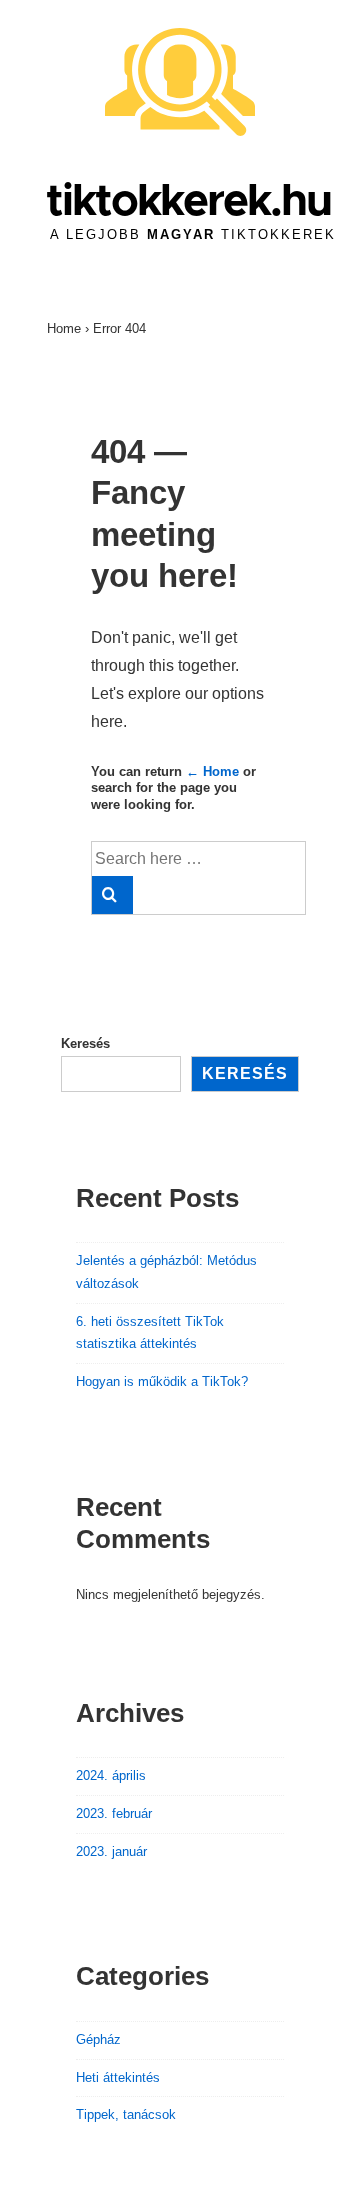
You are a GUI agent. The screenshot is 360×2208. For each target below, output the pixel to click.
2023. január (111, 1851)
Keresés (85, 1043)
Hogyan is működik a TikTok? (162, 1381)
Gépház (98, 2039)
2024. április (111, 1775)
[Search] (112, 895)
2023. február (114, 1813)
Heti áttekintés (118, 2077)
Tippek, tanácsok (126, 2114)
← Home (212, 771)
